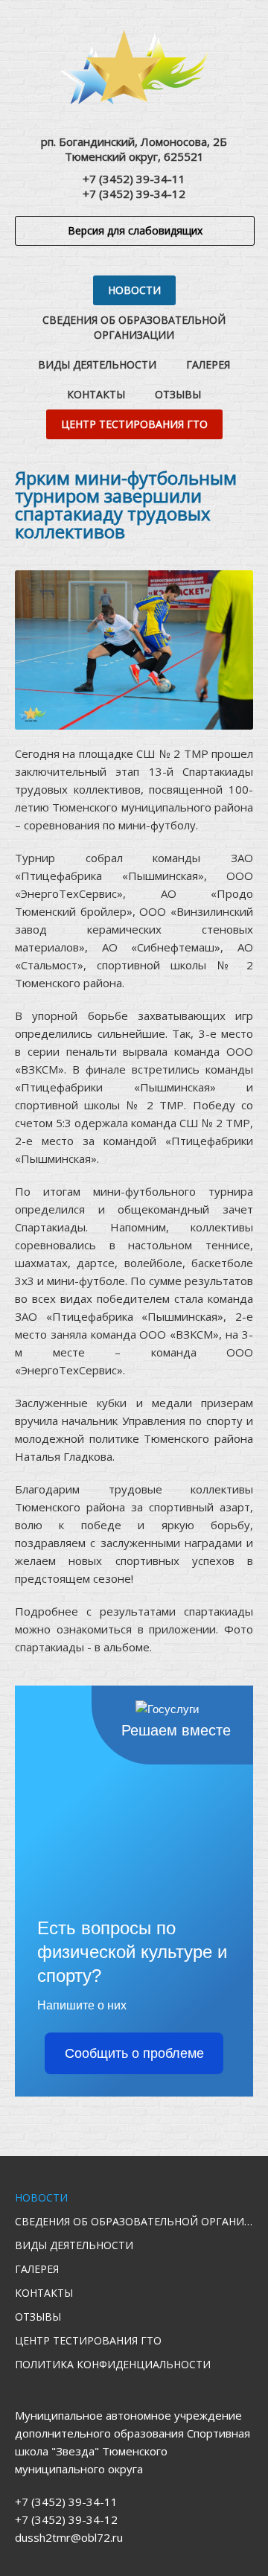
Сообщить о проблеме (134, 2053)
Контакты (96, 394)
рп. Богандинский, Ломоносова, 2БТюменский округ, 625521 (134, 149)
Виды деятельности (97, 364)
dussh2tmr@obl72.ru (69, 2537)
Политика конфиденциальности (113, 2364)
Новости (134, 290)
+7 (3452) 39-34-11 (134, 179)
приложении (182, 1629)
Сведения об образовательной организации (134, 327)
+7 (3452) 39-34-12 (134, 194)
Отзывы (178, 394)
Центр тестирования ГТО (134, 424)
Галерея (208, 364)
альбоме (127, 1647)
